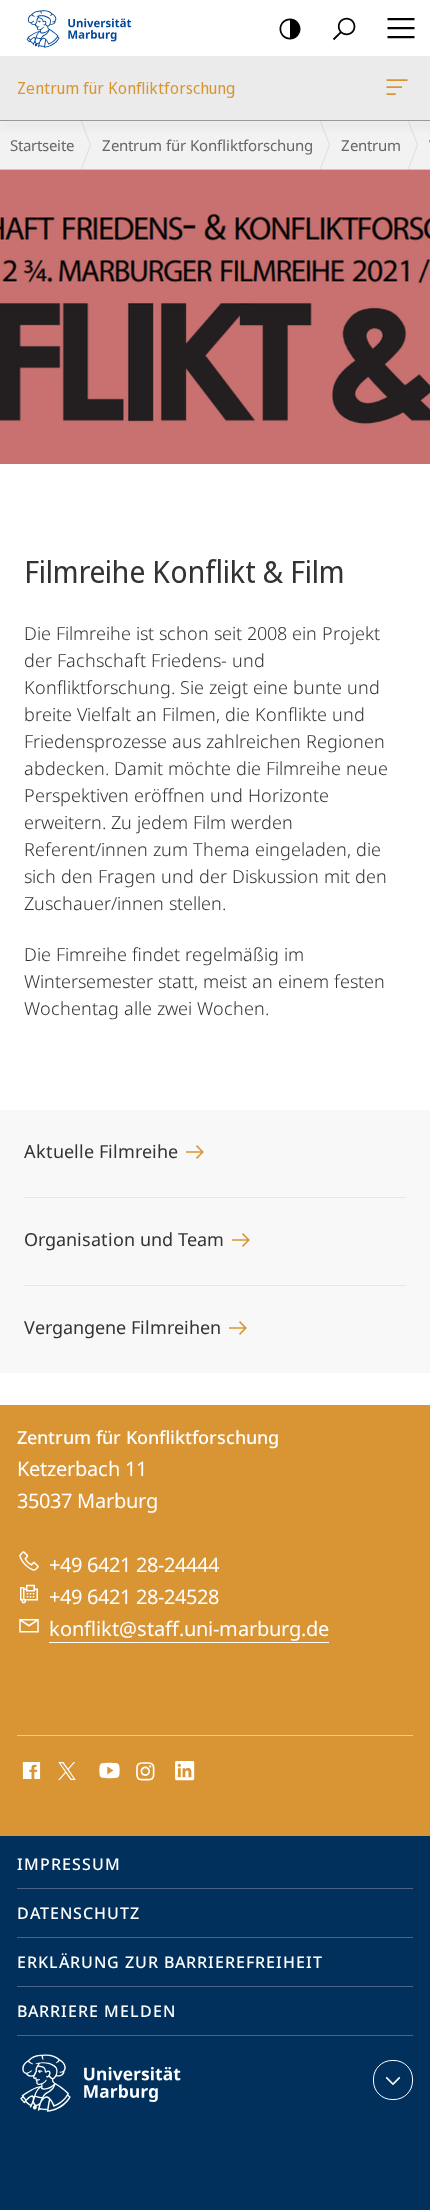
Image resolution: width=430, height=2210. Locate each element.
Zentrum (371, 145)
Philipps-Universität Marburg (135, 2115)
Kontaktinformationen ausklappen (393, 2080)
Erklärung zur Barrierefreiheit (170, 1962)
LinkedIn (185, 1772)
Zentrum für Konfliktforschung (400, 88)
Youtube (107, 1772)
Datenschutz (78, 1913)
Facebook (29, 1772)
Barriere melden (96, 2011)
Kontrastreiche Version (290, 28)
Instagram (146, 1772)
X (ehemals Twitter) (68, 1769)
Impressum (69, 1864)
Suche (344, 28)
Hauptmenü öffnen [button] (400, 28)
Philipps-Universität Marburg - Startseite (85, 28)
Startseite (42, 145)
